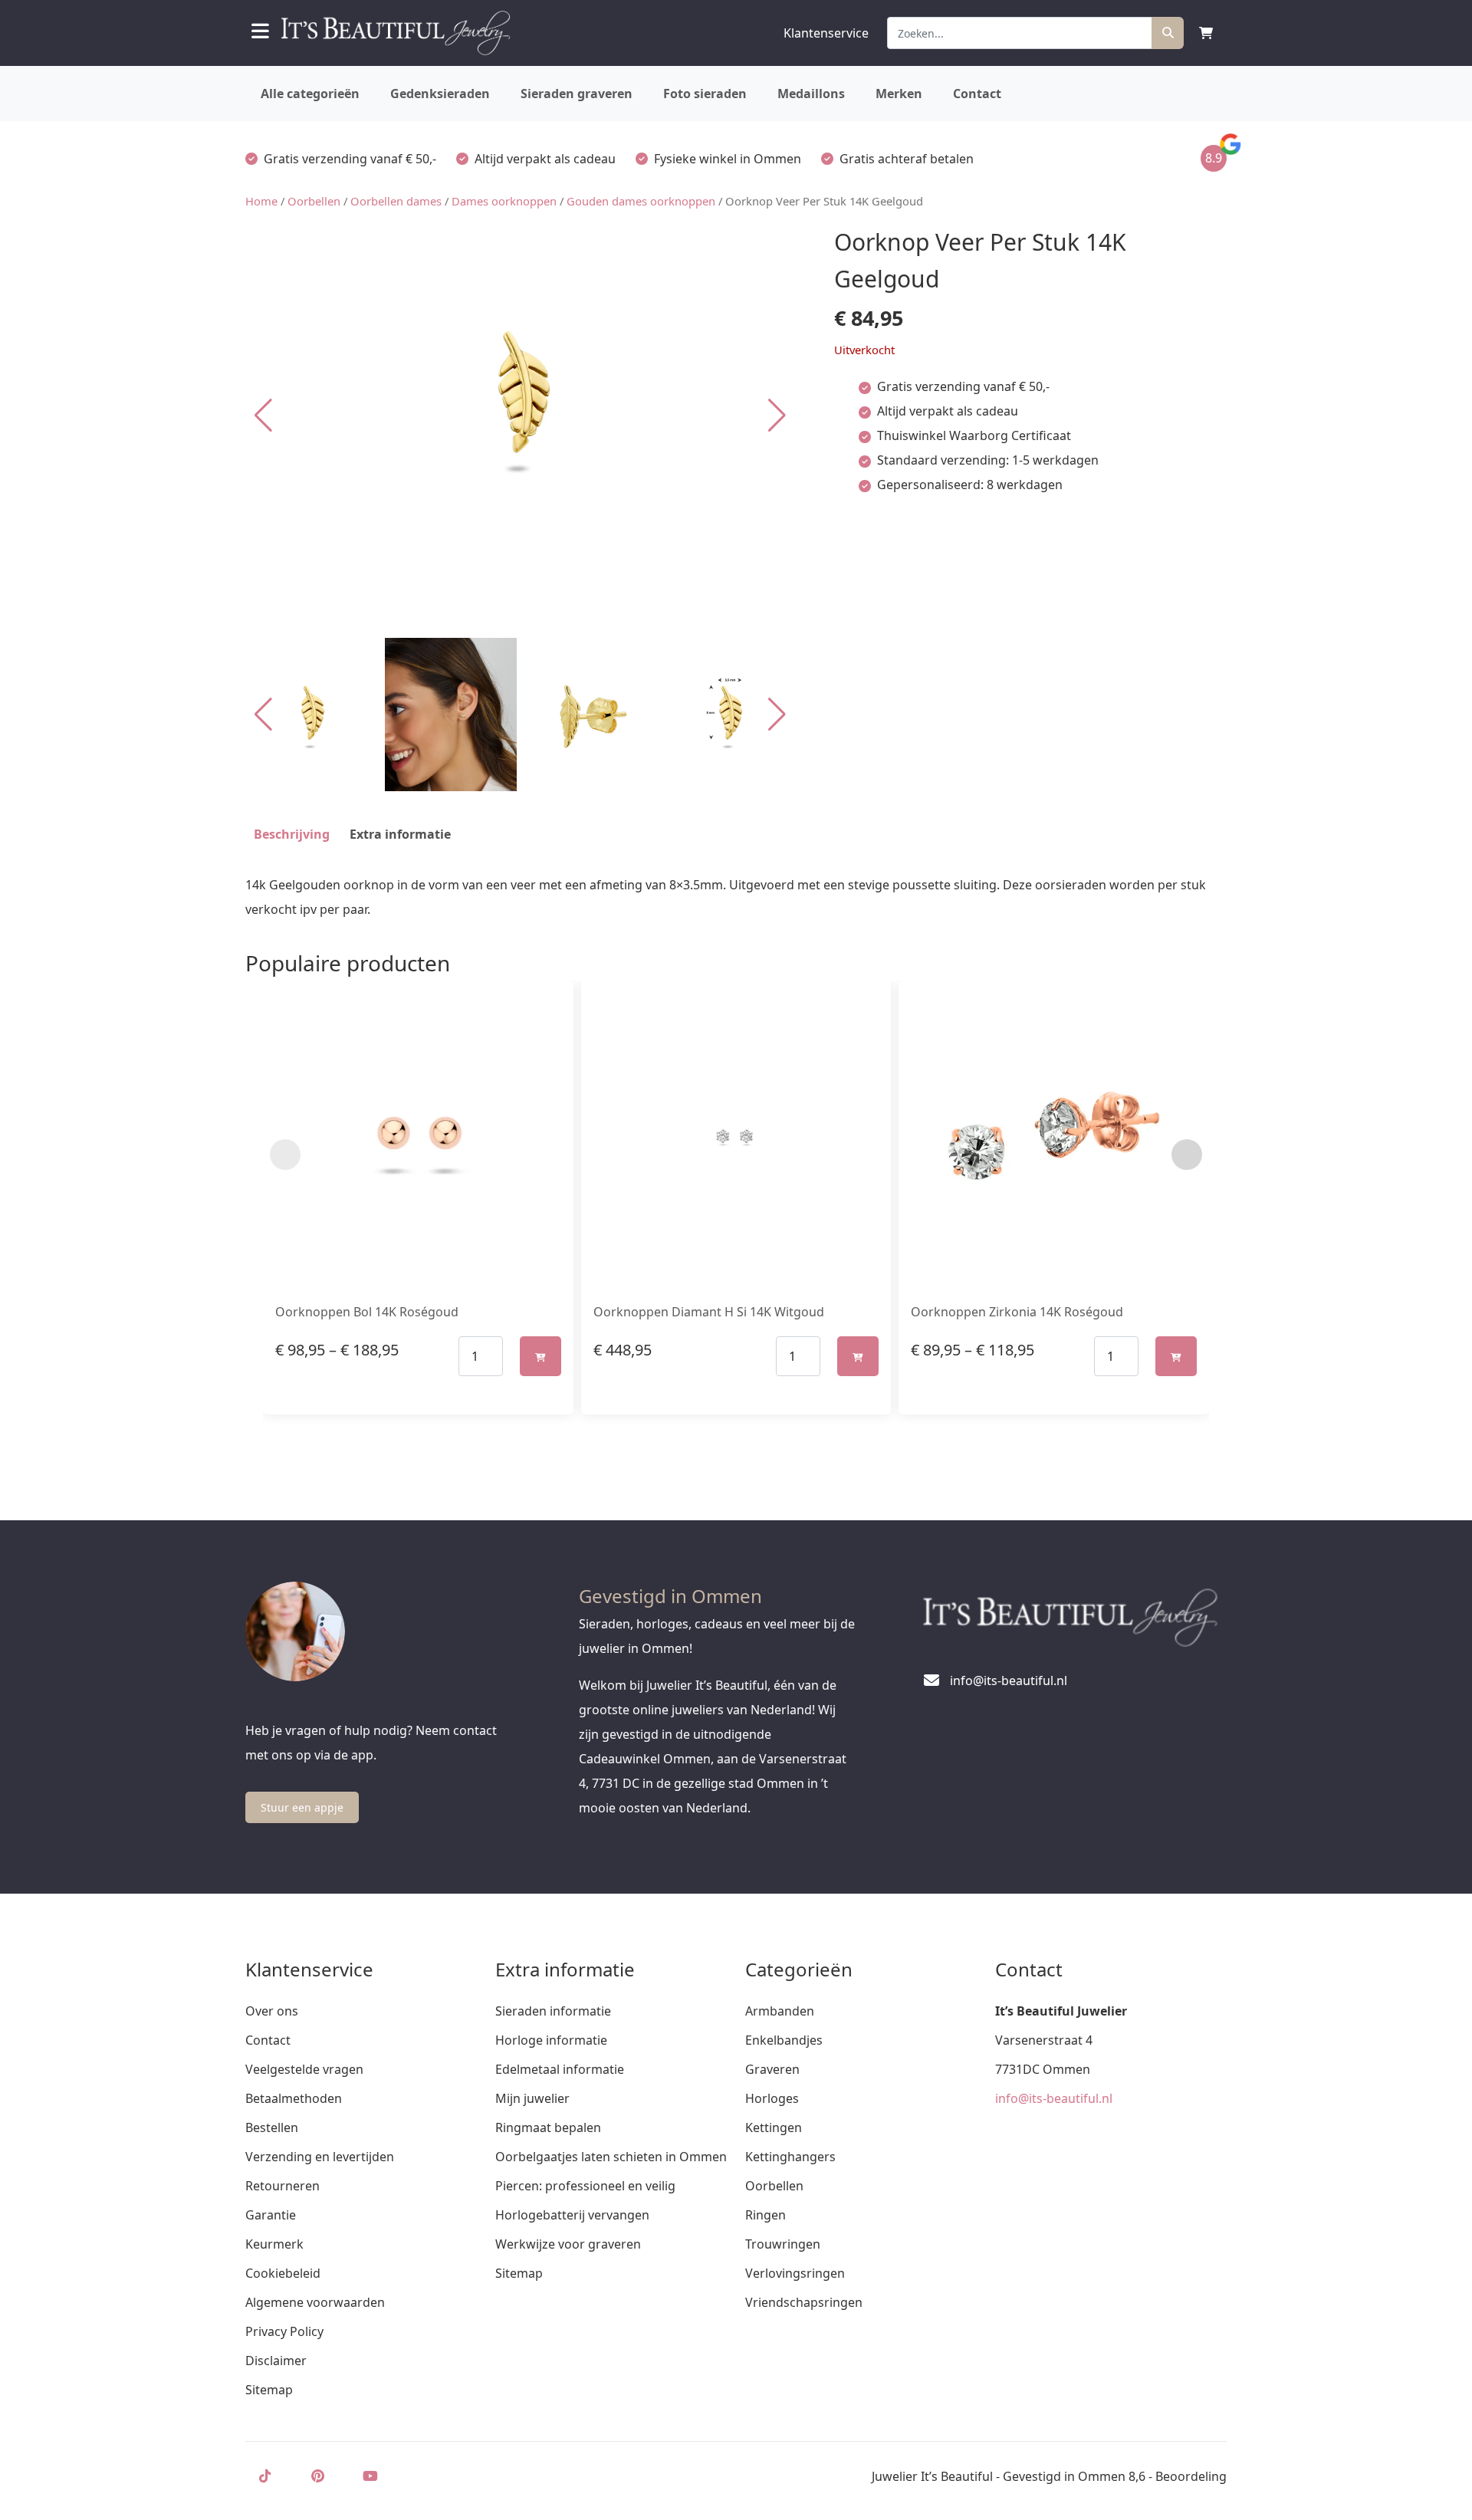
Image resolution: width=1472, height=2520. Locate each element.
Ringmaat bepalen (548, 2127)
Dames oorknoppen (504, 201)
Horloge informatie (551, 2040)
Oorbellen (314, 201)
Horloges (772, 2098)
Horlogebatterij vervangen (572, 2215)
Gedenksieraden (440, 94)
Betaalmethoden (294, 2098)
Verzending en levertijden (320, 2157)
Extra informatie (400, 834)
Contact (977, 94)
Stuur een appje (302, 1807)
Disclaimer (276, 2361)
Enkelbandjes (784, 2040)
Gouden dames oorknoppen (641, 201)
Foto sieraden (705, 94)
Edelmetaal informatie (560, 2069)
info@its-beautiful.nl (1054, 2098)
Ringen (766, 2215)
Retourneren (283, 2186)
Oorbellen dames (396, 201)
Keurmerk (274, 2244)
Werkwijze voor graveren (568, 2244)
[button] (777, 416)
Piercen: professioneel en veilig (585, 2186)
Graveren (772, 2069)
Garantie (271, 2215)
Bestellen (272, 2127)
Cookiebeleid (283, 2273)
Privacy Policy (284, 2331)
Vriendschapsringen (804, 2302)
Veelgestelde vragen (304, 2069)
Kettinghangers (790, 2157)
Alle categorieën (310, 94)
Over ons (272, 2011)
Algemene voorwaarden (315, 2302)
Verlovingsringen (795, 2273)
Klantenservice (826, 33)
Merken (899, 94)
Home (261, 201)
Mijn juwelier (532, 2098)
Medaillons (811, 94)
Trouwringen (783, 2244)
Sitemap (269, 2390)
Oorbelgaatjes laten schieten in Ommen (611, 2157)
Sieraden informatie (553, 2011)
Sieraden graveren (577, 94)
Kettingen (774, 2127)
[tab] (292, 834)
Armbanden (780, 2011)
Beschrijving (292, 834)
